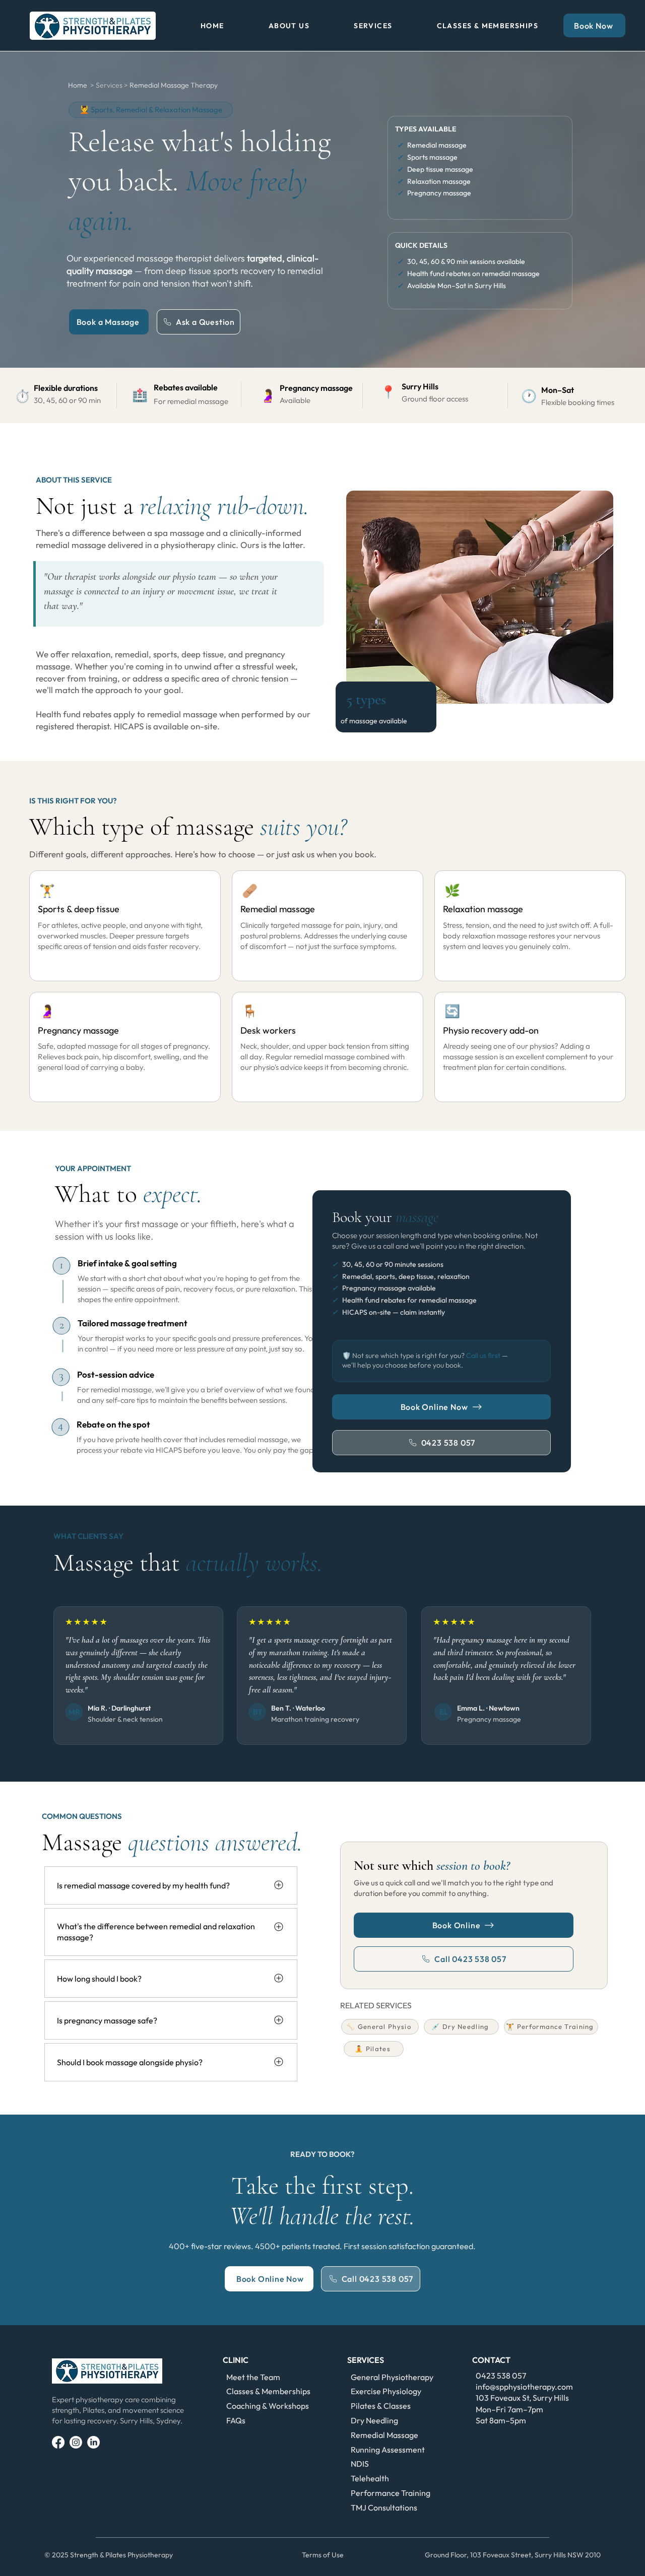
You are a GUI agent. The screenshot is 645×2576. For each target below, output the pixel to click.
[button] (289, 26)
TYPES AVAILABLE (426, 129)
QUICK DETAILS (421, 245)
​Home (78, 85)
